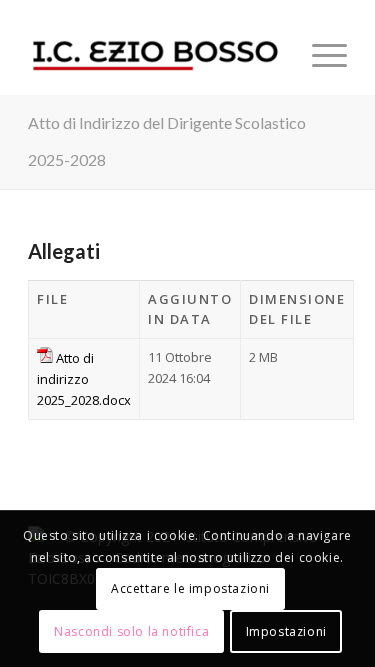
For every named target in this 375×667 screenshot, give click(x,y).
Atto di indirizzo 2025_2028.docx (84, 379)
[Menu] (319, 55)
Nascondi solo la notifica (131, 631)
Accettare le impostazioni (190, 588)
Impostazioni (286, 631)
